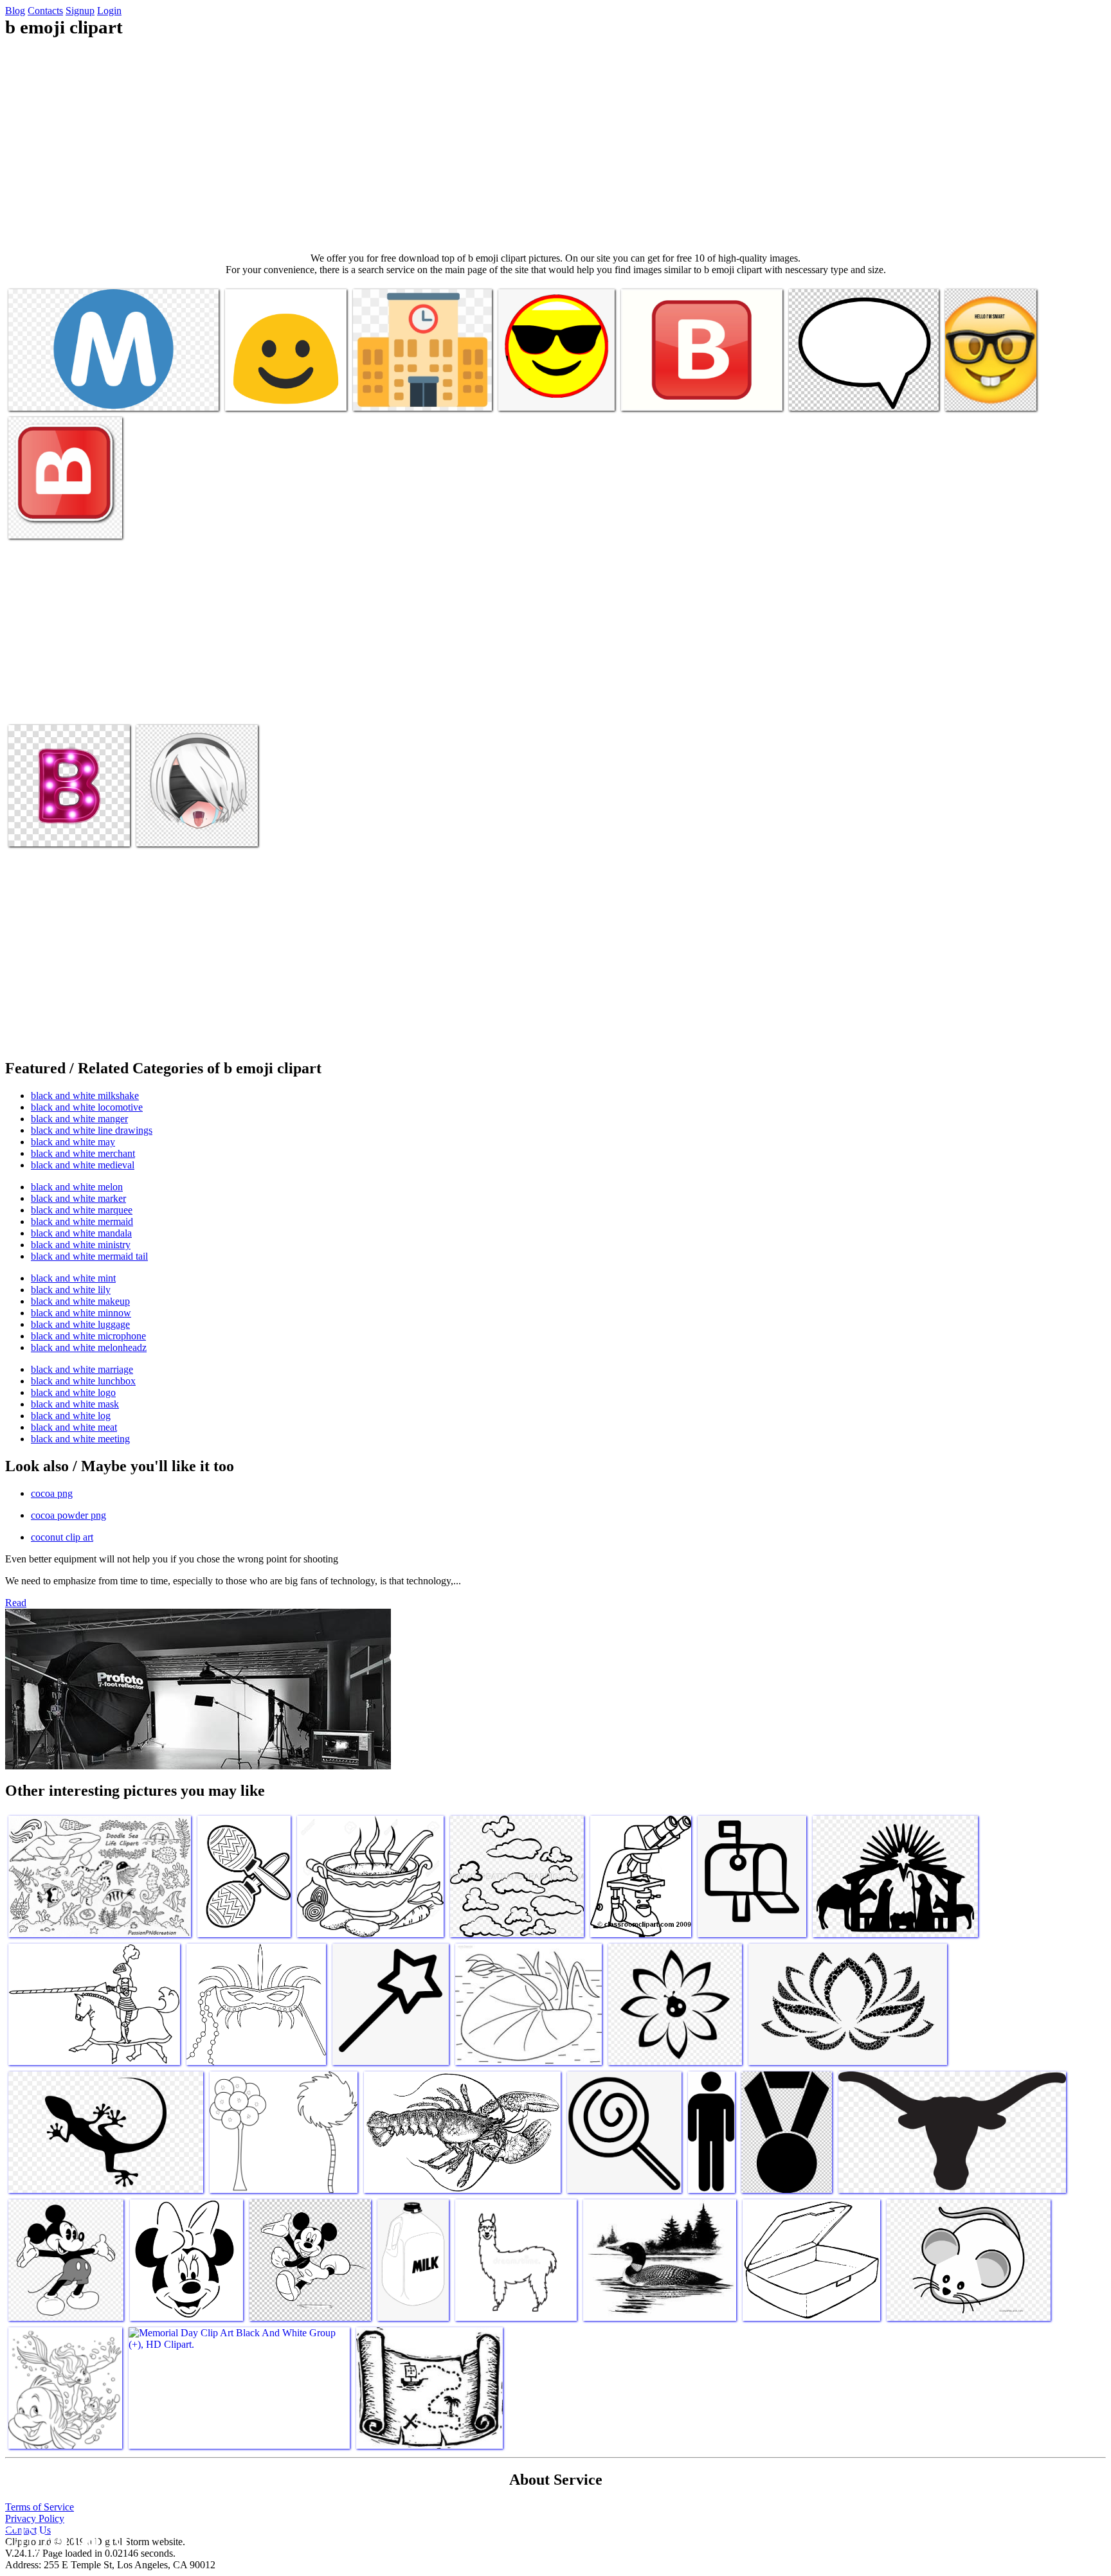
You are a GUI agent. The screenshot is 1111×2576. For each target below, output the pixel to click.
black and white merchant (83, 1153)
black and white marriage (82, 1369)
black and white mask (75, 1404)
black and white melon (77, 1187)
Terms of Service (40, 2507)
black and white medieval (83, 1165)
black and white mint (73, 1278)
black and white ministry (81, 1245)
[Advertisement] (555, 145)
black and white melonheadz (89, 1347)
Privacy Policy (35, 2518)
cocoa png (52, 1493)
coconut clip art (62, 1537)
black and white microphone (88, 1336)
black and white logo (73, 1392)
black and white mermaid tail (89, 1256)
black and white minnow (81, 1313)
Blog (15, 11)
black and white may (73, 1142)
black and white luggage (80, 1324)
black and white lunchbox (83, 1381)
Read (16, 1603)
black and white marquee (82, 1210)
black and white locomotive (87, 1107)
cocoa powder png (68, 1515)
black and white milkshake (85, 1096)
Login (109, 11)
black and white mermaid (82, 1221)
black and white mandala (81, 1233)
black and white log (71, 1416)
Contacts (45, 11)
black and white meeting (80, 1439)
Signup (80, 11)
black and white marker (78, 1198)
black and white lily (71, 1290)
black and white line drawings (92, 1130)
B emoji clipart (39, 393)
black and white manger (79, 1119)
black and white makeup (80, 1301)
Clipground (64, 2537)
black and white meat (74, 1427)
